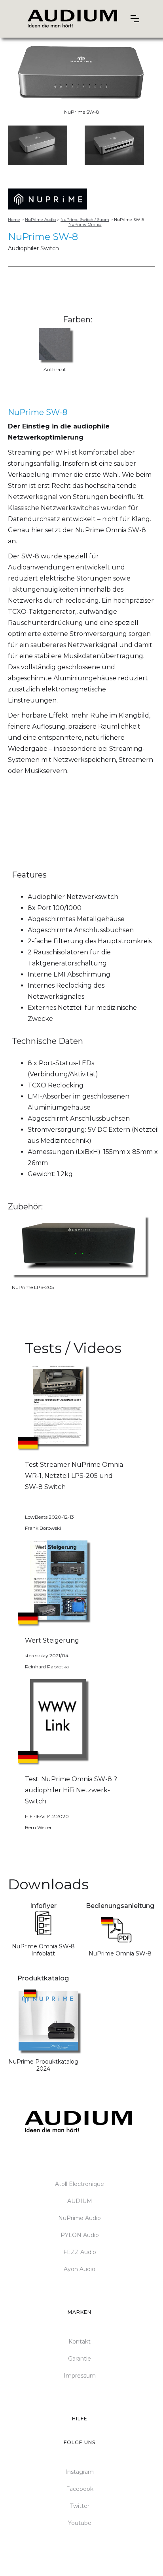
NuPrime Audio (80, 2218)
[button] (135, 19)
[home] (73, 19)
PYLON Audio (80, 2235)
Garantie (80, 2359)
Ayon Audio (80, 2269)
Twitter (80, 2506)
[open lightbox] (38, 145)
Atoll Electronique (80, 2184)
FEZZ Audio (80, 2252)
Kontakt (80, 2342)
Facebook (80, 2489)
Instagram (80, 2472)
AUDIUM (80, 2201)
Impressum (80, 2376)
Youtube (80, 2523)
